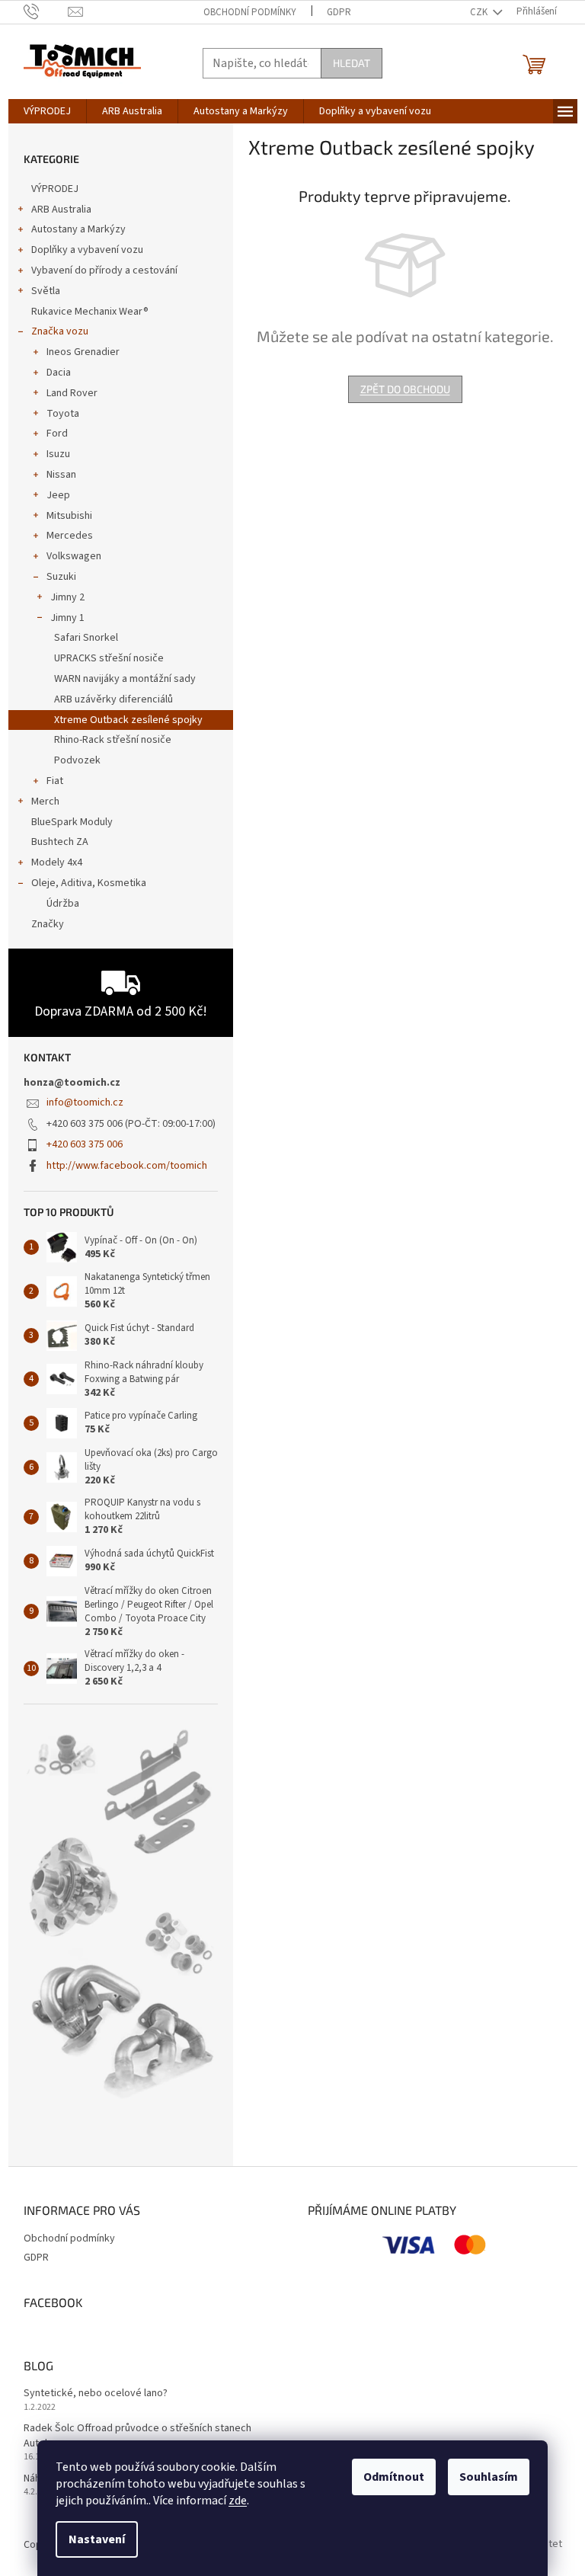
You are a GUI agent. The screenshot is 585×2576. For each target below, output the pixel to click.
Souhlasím (489, 2477)
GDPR (339, 12)
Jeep (58, 495)
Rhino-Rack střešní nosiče (113, 740)
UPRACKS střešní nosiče (109, 658)
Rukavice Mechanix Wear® (90, 312)
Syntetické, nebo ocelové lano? (96, 2394)
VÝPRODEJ (55, 189)
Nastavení (97, 2539)
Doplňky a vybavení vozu (87, 250)
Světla (46, 291)
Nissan (61, 475)
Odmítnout (394, 2477)
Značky (48, 924)
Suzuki (61, 577)
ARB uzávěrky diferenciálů (113, 699)
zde (238, 2501)
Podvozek (77, 760)
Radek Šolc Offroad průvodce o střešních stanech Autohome (137, 2436)
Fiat (55, 781)
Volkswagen (74, 556)
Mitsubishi (69, 516)
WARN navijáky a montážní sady (125, 679)
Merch (45, 802)
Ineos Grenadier (83, 352)
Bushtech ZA (60, 842)
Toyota (63, 414)
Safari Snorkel (86, 638)
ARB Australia (61, 210)
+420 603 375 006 (85, 1144)
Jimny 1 (67, 618)
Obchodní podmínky (250, 12)
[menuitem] (47, 111)
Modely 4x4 (57, 862)
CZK (480, 12)
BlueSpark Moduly (72, 822)
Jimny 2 (67, 597)
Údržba (63, 904)
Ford (57, 434)
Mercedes (70, 536)
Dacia (59, 373)
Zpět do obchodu (405, 389)
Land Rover (72, 393)
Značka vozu (60, 331)
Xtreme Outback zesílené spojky (128, 720)
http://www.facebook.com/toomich (127, 1166)
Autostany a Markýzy (78, 229)
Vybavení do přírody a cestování (104, 270)
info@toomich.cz (85, 1102)
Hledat (352, 63)
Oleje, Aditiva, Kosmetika (89, 883)
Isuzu (58, 454)
